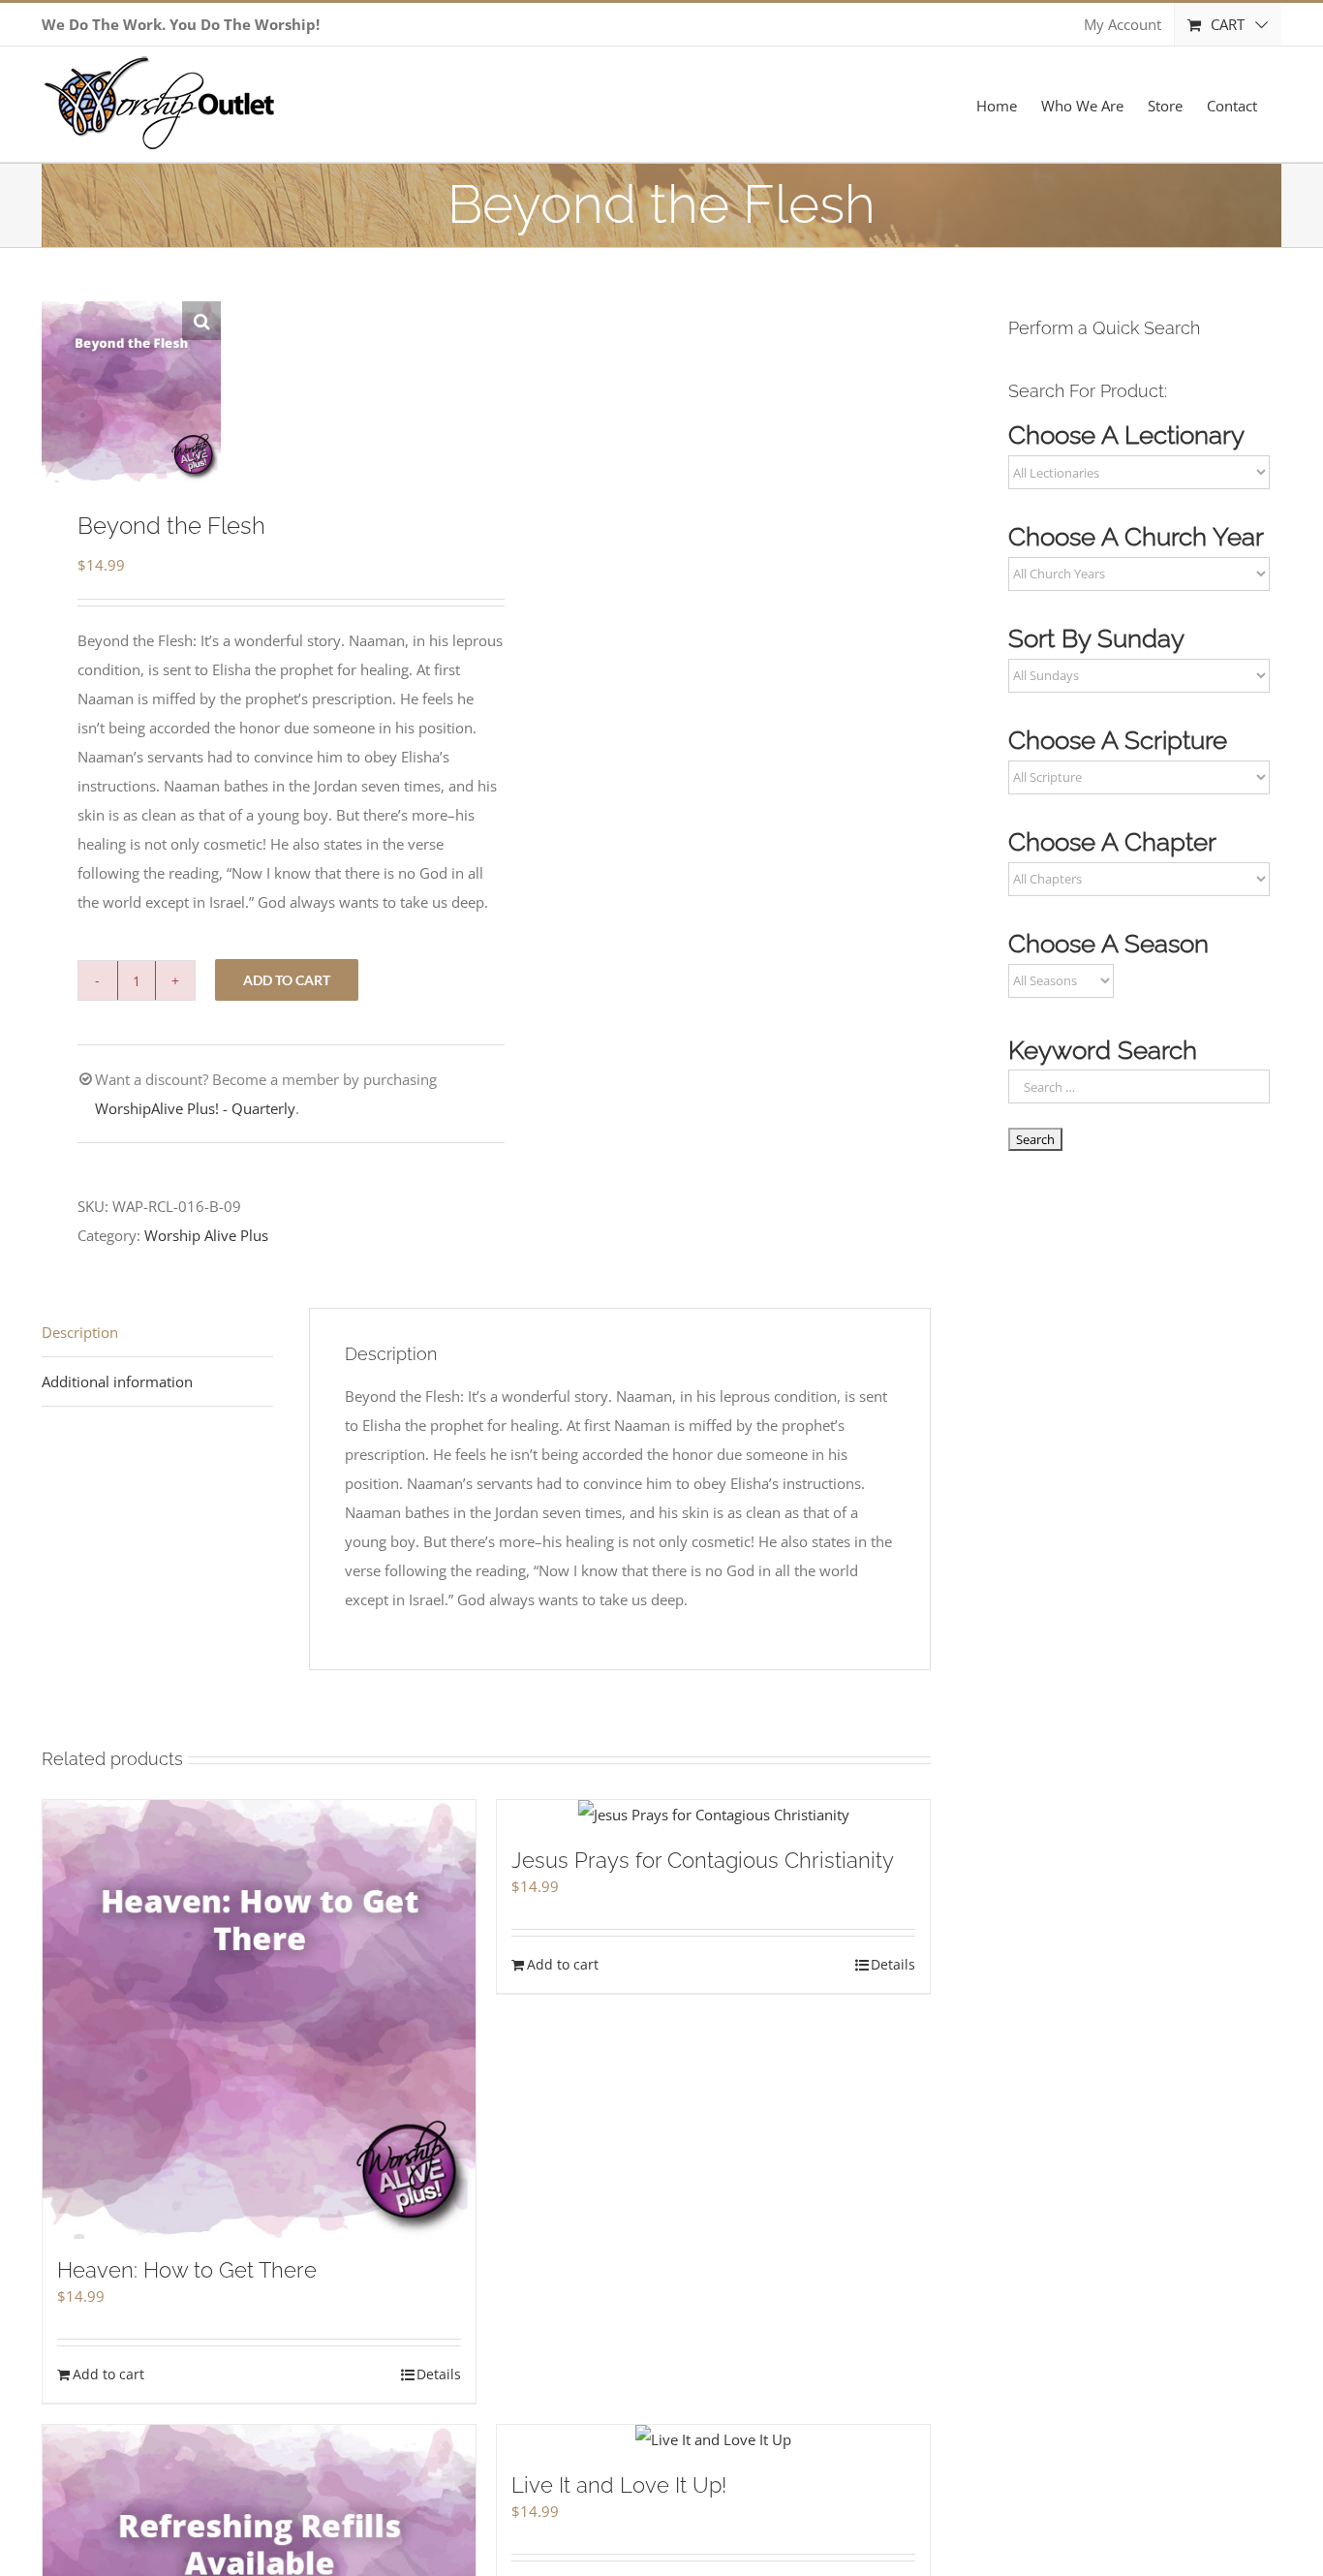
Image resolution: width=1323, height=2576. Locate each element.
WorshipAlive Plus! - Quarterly (195, 1108)
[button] (201, 321)
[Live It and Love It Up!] (713, 2439)
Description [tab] (80, 1332)
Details (439, 2374)
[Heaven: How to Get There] (259, 2019)
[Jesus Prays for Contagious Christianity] (713, 1815)
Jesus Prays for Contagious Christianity (703, 1860)
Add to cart (287, 980)
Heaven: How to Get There (187, 2270)
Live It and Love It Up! (619, 2485)
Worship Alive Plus (206, 1235)
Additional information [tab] (117, 1381)
